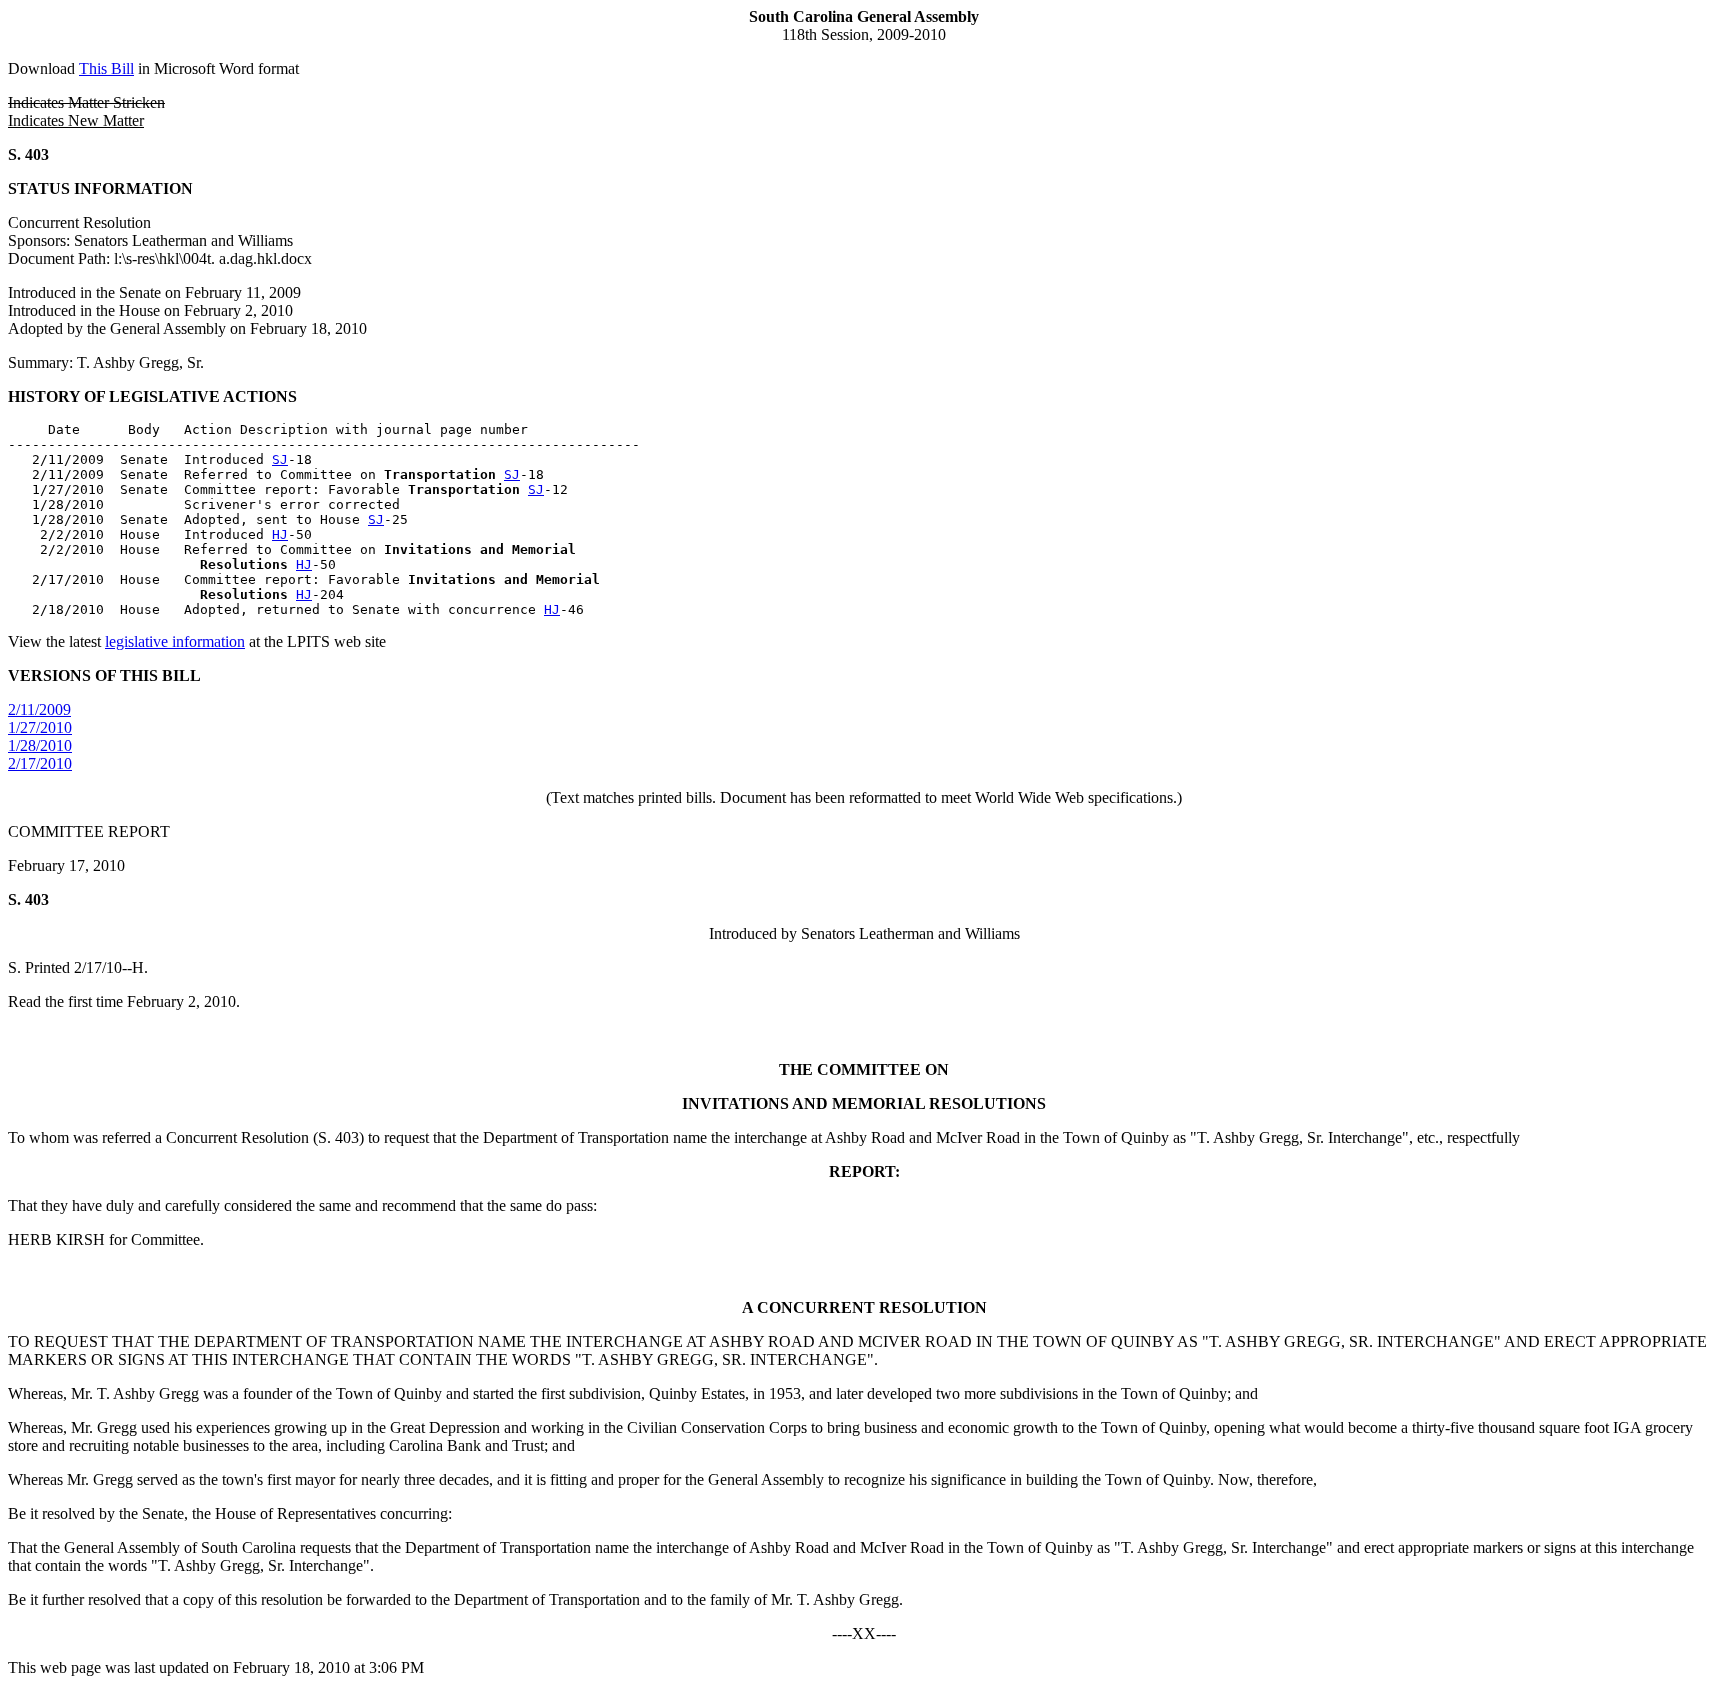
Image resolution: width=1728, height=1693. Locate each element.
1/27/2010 (40, 727)
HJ (280, 534)
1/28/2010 (40, 745)
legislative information (175, 641)
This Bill (106, 68)
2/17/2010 (40, 763)
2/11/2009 (39, 709)
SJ (280, 459)
